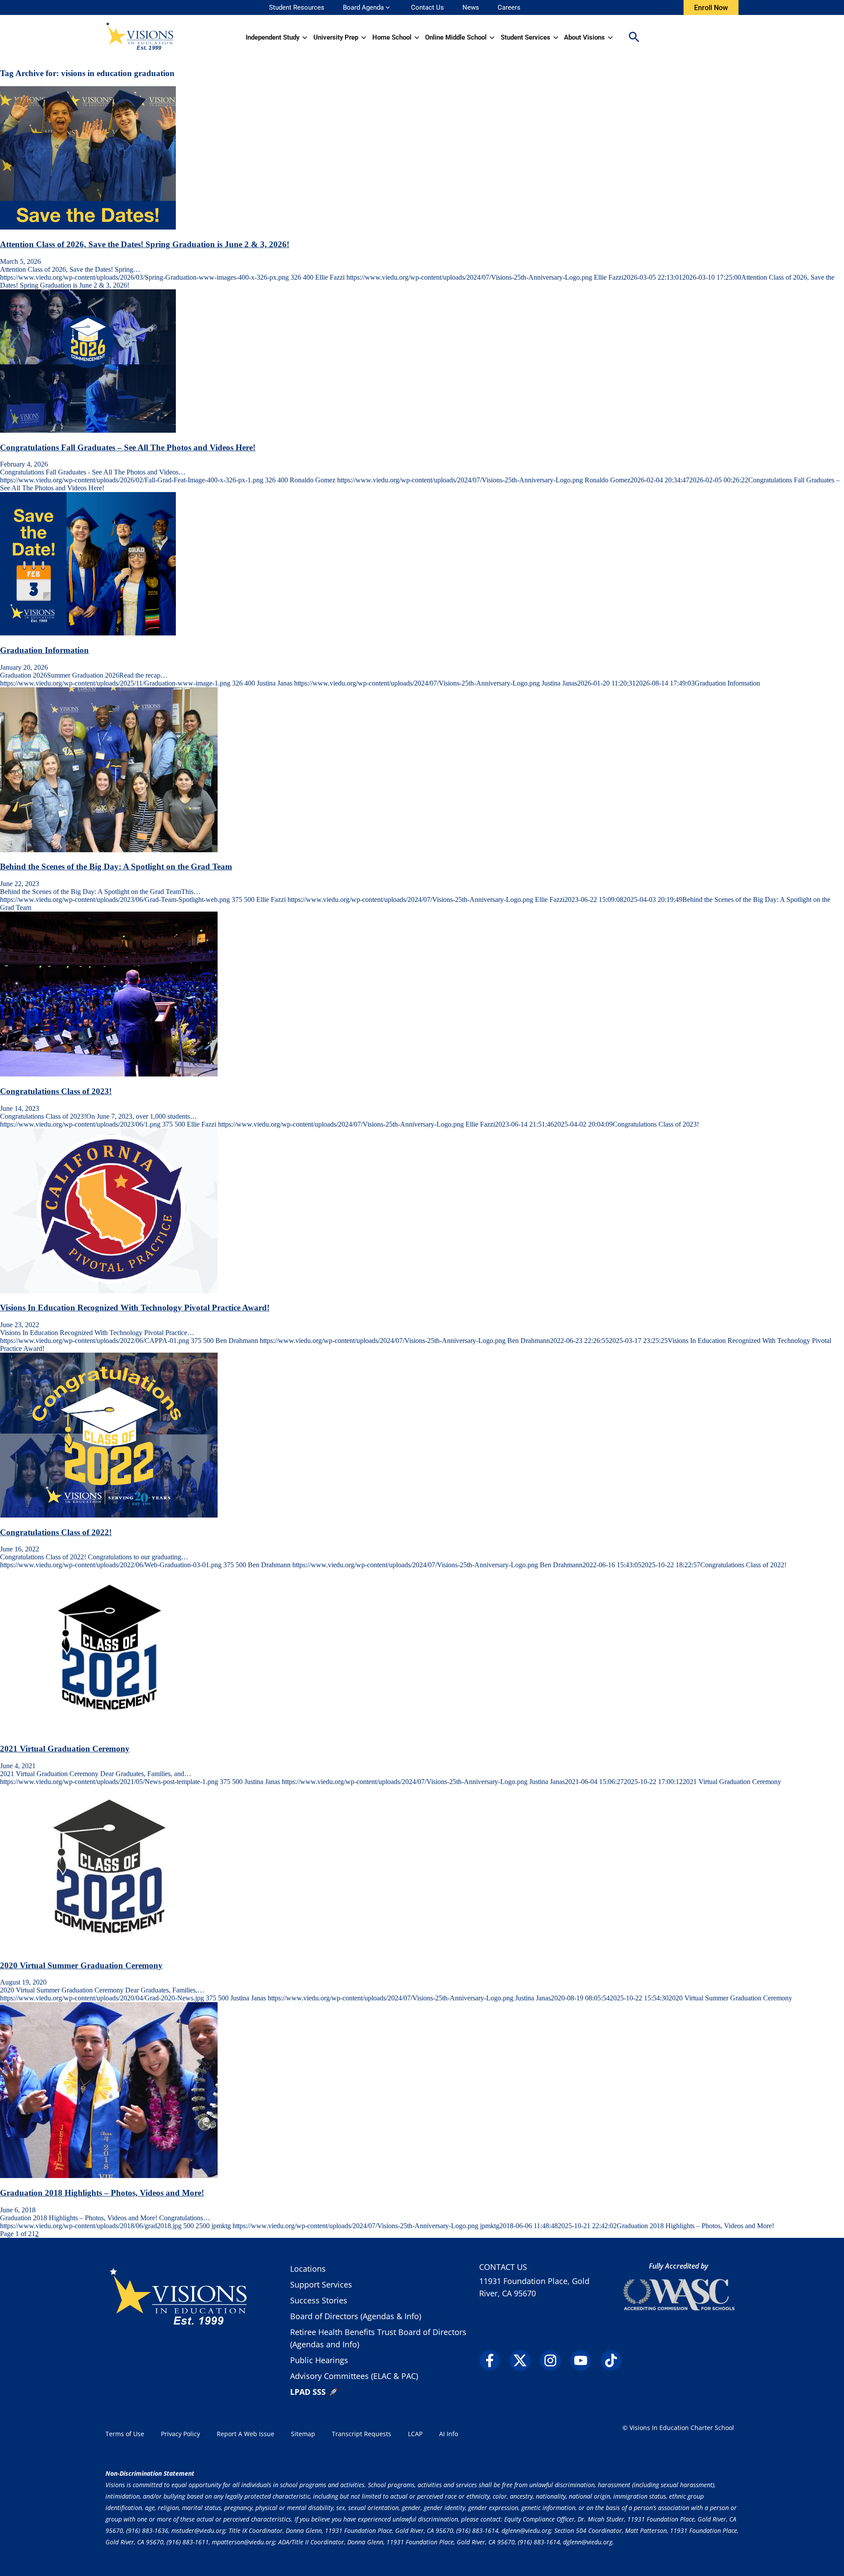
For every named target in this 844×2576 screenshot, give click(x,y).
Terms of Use (125, 2434)
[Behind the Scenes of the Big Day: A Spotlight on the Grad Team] (109, 850)
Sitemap (303, 2434)
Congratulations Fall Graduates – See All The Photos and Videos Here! (128, 447)
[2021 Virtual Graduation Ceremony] (109, 1731)
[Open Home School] (417, 37)
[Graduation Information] (88, 633)
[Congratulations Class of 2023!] (109, 1074)
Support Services (321, 2284)
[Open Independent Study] (305, 37)
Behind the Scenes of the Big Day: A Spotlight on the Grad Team (116, 867)
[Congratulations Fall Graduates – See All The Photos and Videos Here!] (88, 430)
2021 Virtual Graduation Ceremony (65, 1749)
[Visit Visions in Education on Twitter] (524, 2361)
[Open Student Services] (556, 37)
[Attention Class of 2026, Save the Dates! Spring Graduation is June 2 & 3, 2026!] (88, 227)
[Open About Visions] (610, 37)
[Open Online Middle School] (492, 37)
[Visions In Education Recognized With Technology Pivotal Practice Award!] (109, 1291)
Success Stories (319, 2300)
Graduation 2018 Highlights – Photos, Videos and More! (102, 2193)
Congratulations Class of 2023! (56, 1091)
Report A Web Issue (246, 2434)
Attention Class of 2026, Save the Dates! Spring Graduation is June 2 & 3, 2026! (145, 244)
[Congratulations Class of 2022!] (109, 1515)
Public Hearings (319, 2360)
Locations (308, 2269)
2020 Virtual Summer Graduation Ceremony (81, 1965)
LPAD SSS (308, 2392)
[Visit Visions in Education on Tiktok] (615, 2361)
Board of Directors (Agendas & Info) (356, 2316)
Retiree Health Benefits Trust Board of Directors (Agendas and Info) (378, 2338)
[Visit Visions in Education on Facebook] (493, 2361)
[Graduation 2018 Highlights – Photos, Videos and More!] (109, 2176)
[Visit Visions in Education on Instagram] (554, 2361)
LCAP (415, 2434)
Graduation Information (44, 650)
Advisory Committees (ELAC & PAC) (354, 2376)
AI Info (449, 2434)
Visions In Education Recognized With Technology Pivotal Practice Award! (135, 1308)
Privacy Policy (180, 2434)
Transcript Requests (362, 2434)
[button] (634, 38)
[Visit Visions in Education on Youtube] (584, 2361)
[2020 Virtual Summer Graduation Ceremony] (109, 1948)
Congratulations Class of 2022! (56, 1532)
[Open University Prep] (364, 37)
